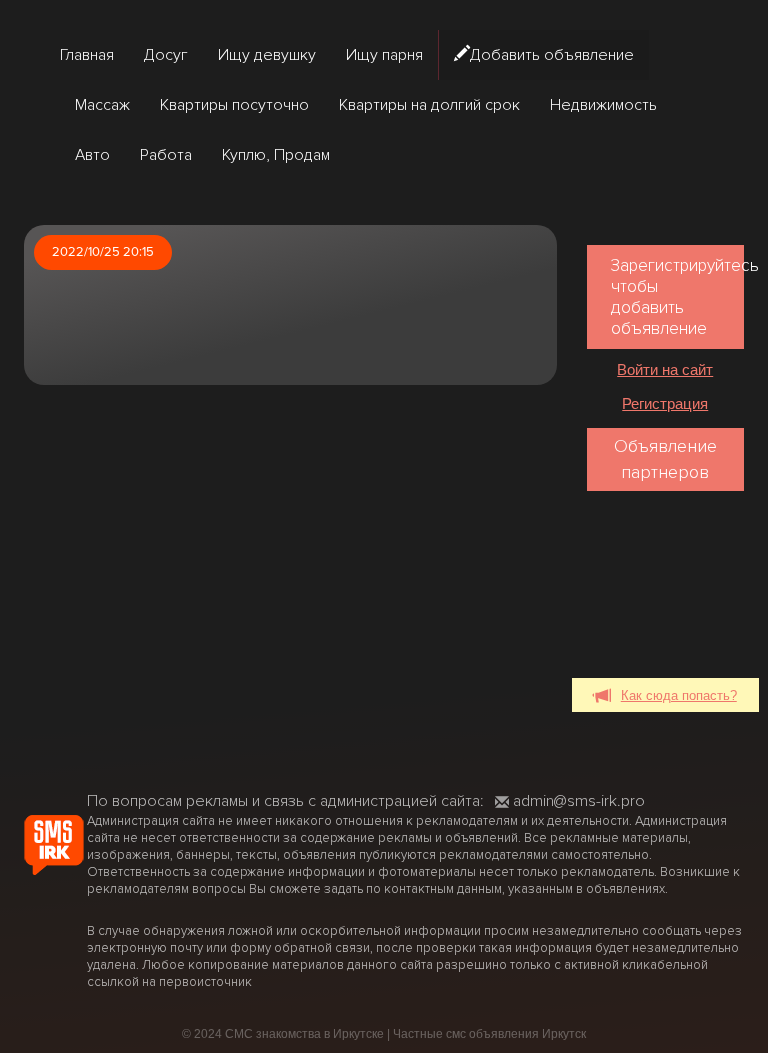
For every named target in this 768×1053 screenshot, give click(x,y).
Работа (166, 155)
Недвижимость (603, 105)
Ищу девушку (267, 55)
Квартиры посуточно (234, 105)
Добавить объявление (552, 55)
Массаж (102, 105)
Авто (92, 155)
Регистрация (665, 403)
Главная (87, 55)
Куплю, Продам (276, 155)
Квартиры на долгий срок (429, 105)
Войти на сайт (665, 369)
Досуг (166, 55)
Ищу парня (384, 55)
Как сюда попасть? (679, 695)
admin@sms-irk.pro (579, 801)
